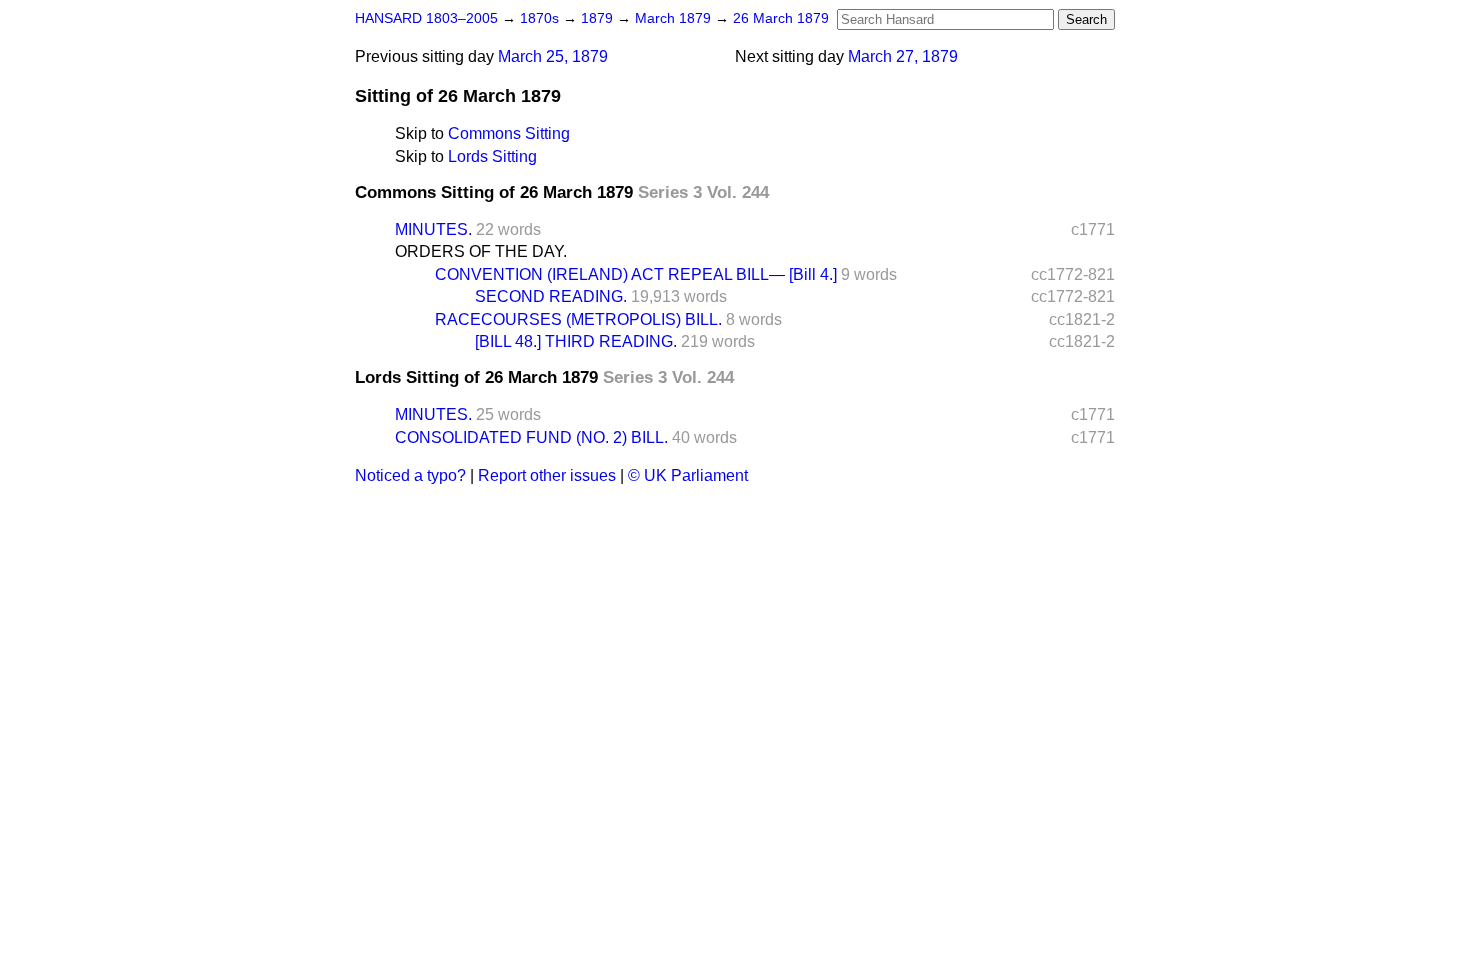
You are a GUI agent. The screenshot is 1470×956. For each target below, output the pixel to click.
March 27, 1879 (903, 56)
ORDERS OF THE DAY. (481, 251)
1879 (599, 18)
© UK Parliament (688, 475)
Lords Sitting (492, 156)
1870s (541, 18)
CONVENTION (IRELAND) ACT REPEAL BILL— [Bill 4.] (636, 274)
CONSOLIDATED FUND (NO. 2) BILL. (531, 437)
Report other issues (547, 475)
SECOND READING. (551, 296)
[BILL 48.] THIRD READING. (576, 341)
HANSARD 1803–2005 (426, 18)
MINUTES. (433, 229)
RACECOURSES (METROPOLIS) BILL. (578, 319)
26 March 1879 (781, 18)
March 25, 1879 (553, 56)
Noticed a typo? (410, 475)
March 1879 (675, 18)
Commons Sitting (509, 133)
